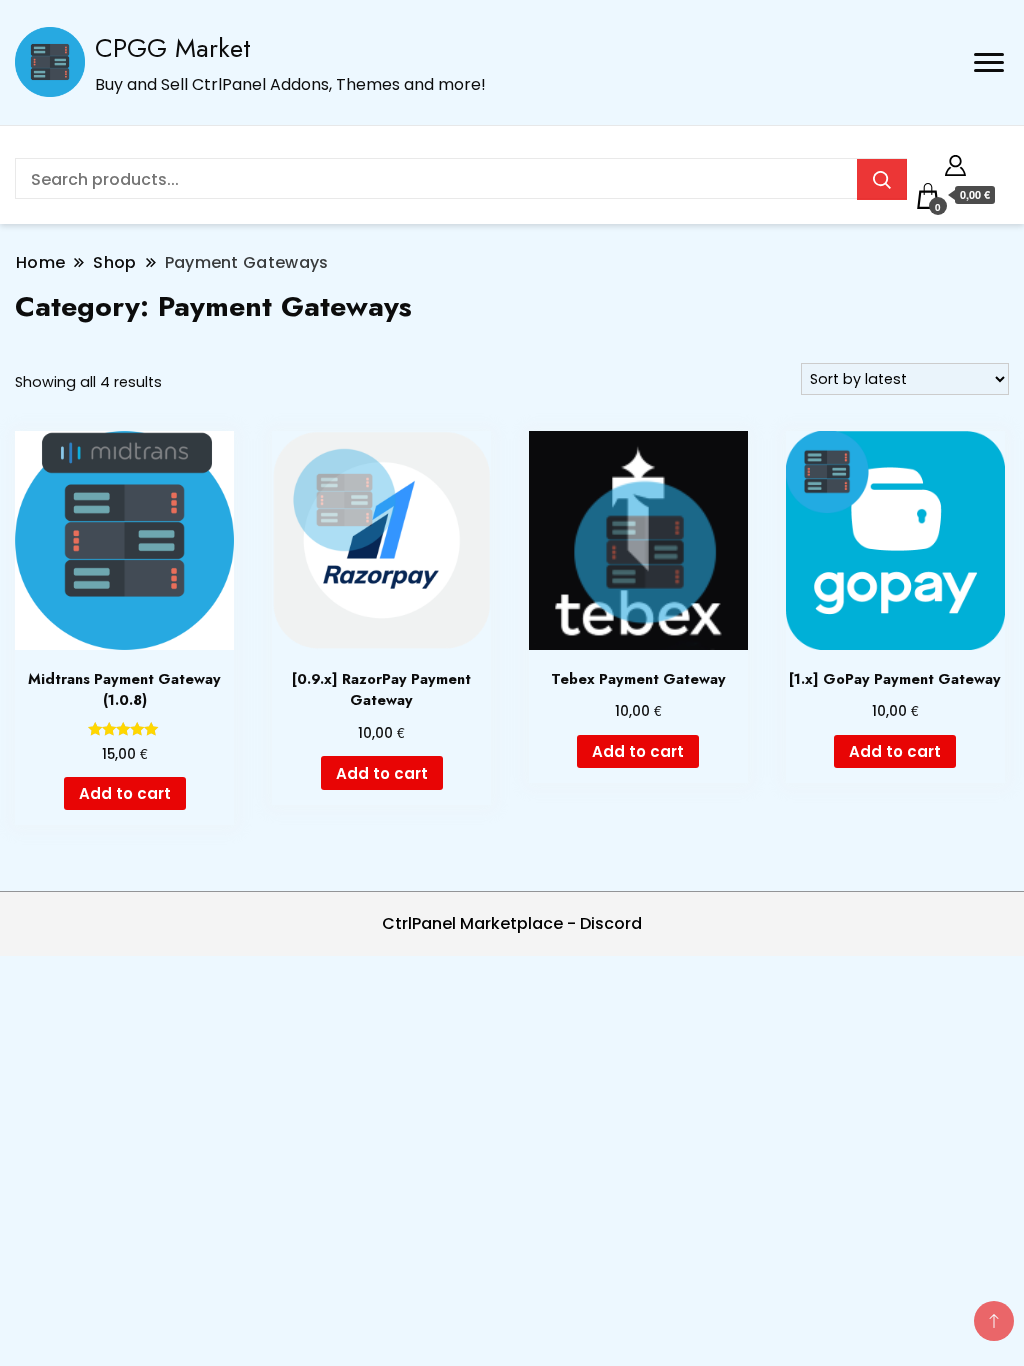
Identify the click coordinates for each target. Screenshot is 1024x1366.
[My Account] (955, 162)
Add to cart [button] (125, 793)
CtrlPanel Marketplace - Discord (512, 923)
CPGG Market (173, 48)
